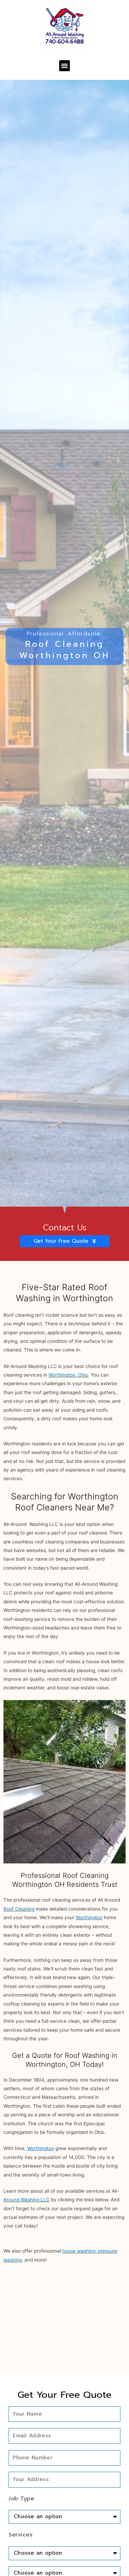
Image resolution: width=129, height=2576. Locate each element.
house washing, (79, 2251)
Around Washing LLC (26, 2200)
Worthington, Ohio (68, 1375)
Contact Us (65, 1228)
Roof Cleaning (19, 1909)
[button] (65, 66)
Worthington (89, 1917)
